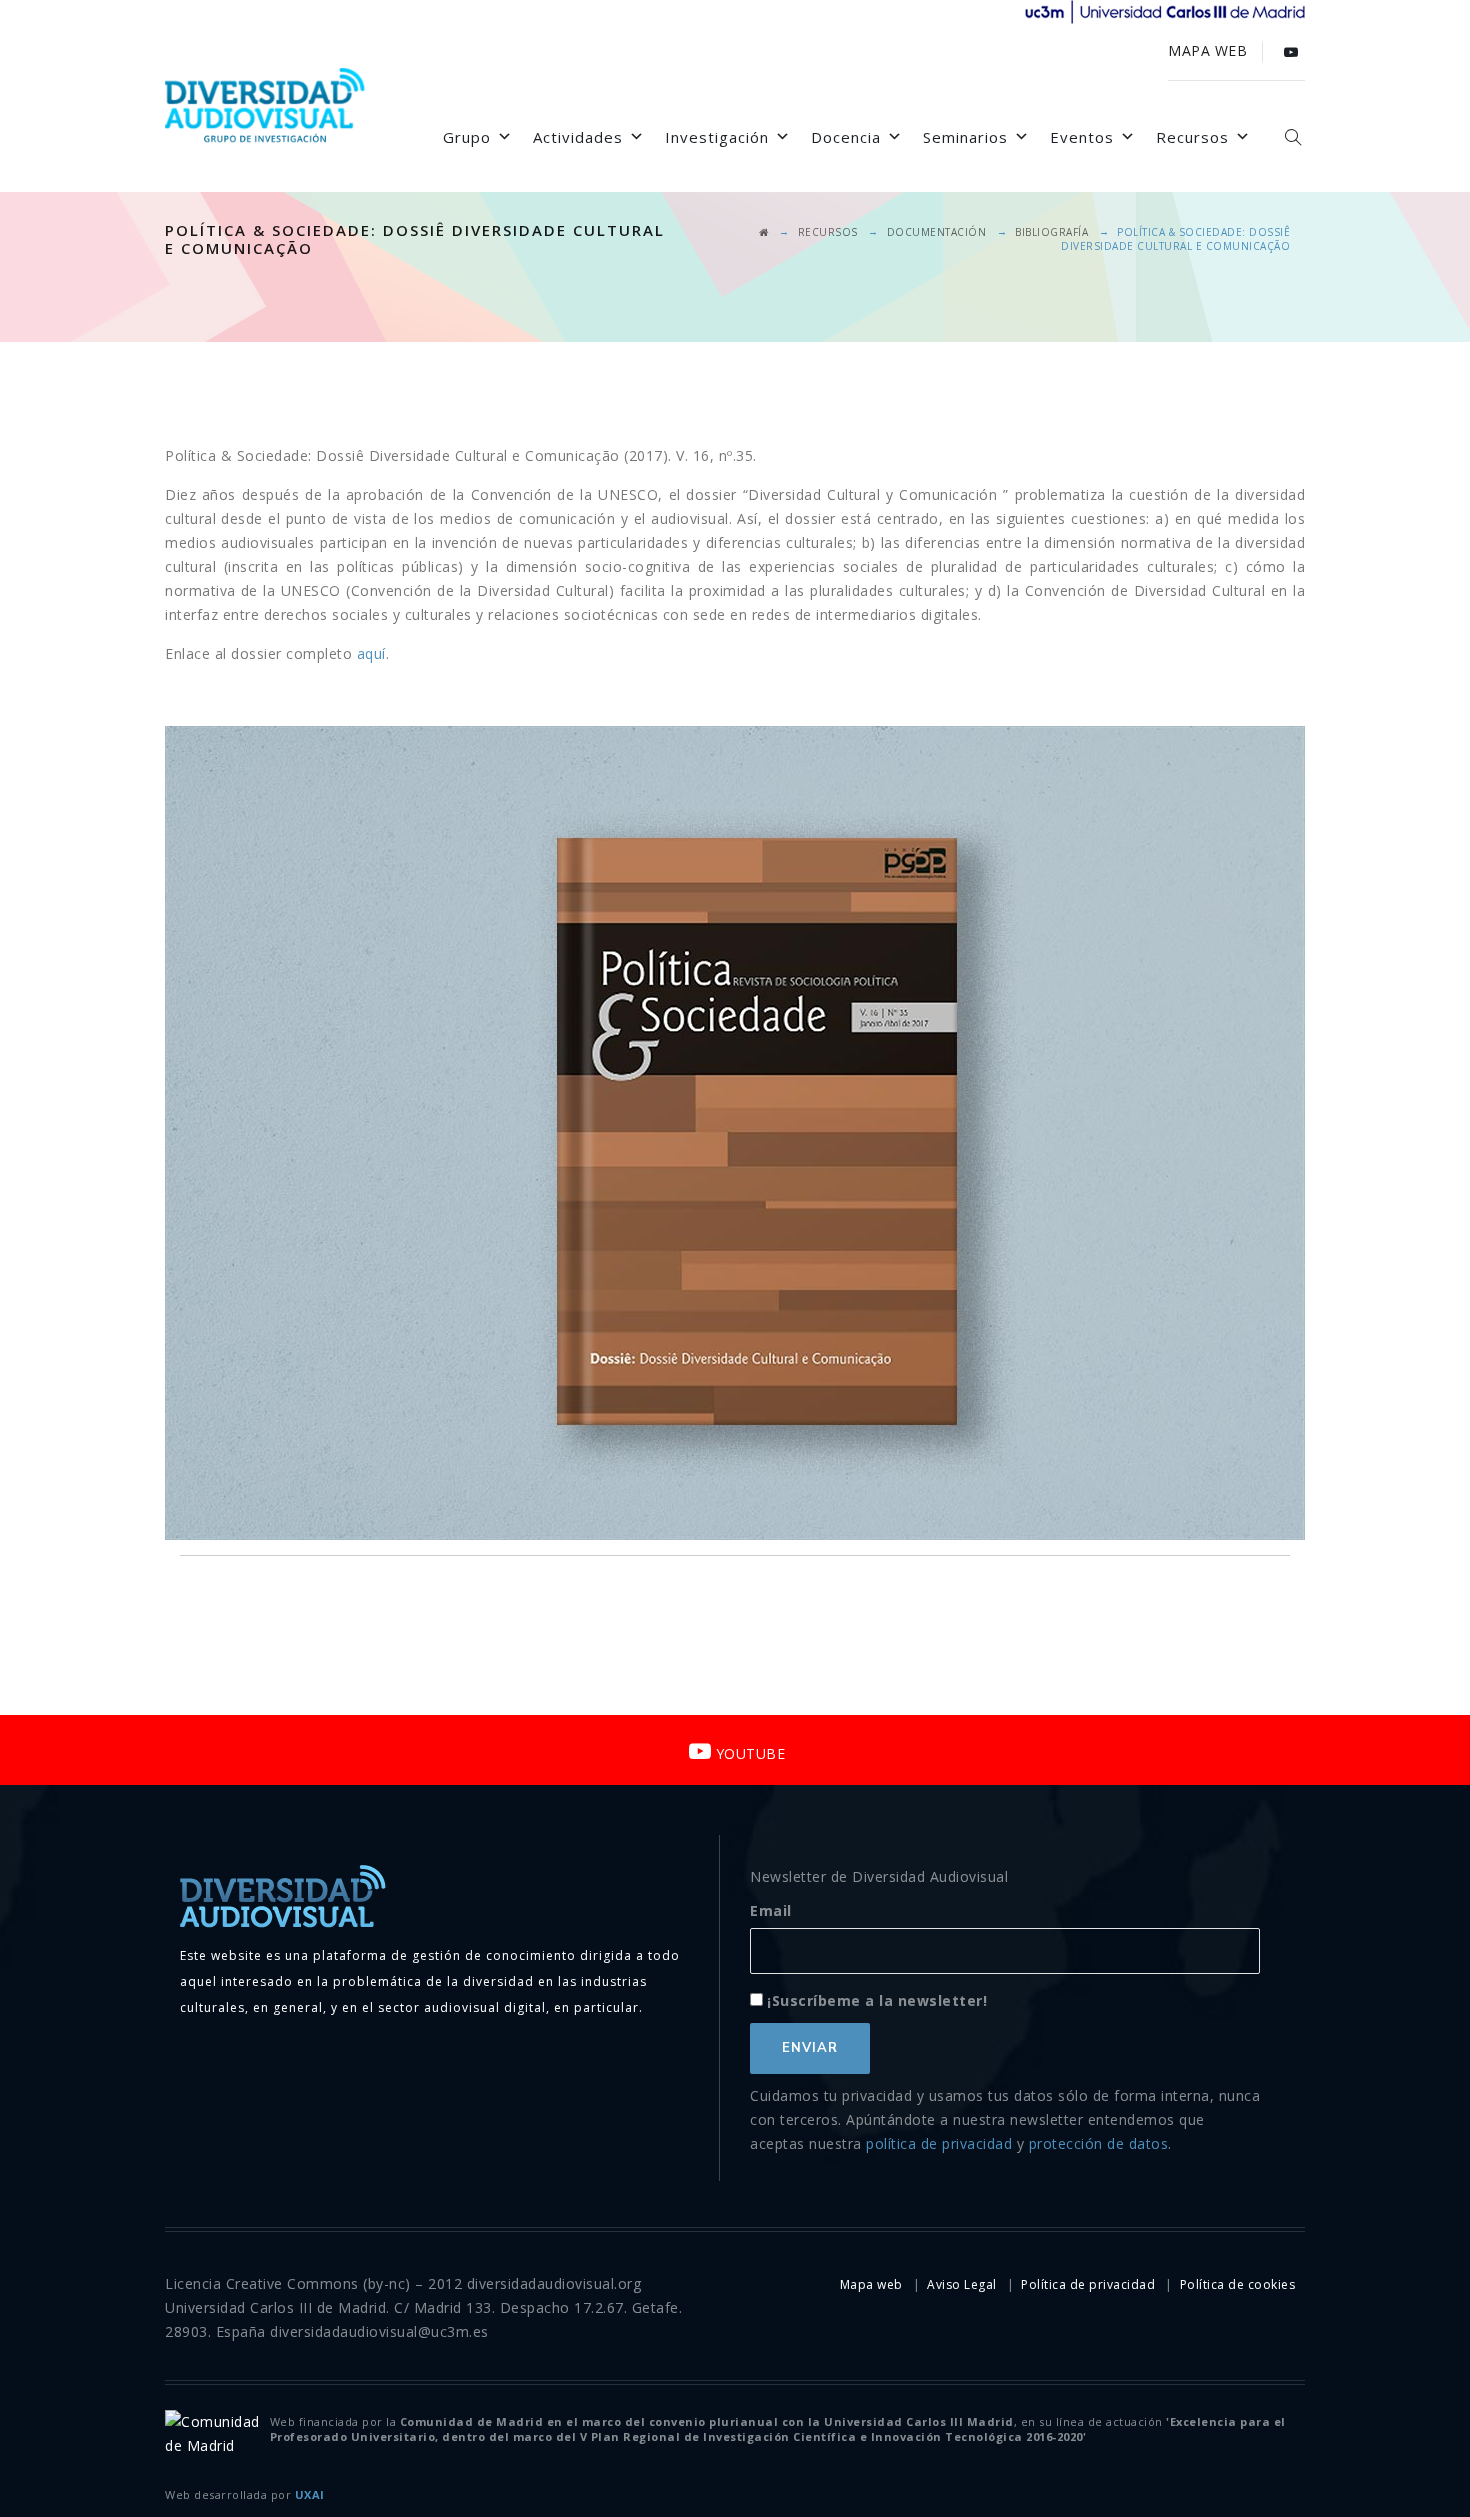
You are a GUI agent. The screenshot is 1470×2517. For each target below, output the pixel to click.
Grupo (467, 137)
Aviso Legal (962, 2284)
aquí (371, 653)
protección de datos (1099, 2143)
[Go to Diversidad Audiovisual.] (764, 232)
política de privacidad (939, 2143)
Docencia (846, 137)
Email (771, 1910)
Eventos (1082, 137)
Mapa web (871, 2284)
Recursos (1192, 137)
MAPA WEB (1207, 50)
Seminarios (965, 137)
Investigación (717, 137)
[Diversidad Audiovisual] (265, 108)
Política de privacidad (1088, 2284)
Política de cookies (1238, 2284)
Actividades (578, 137)
